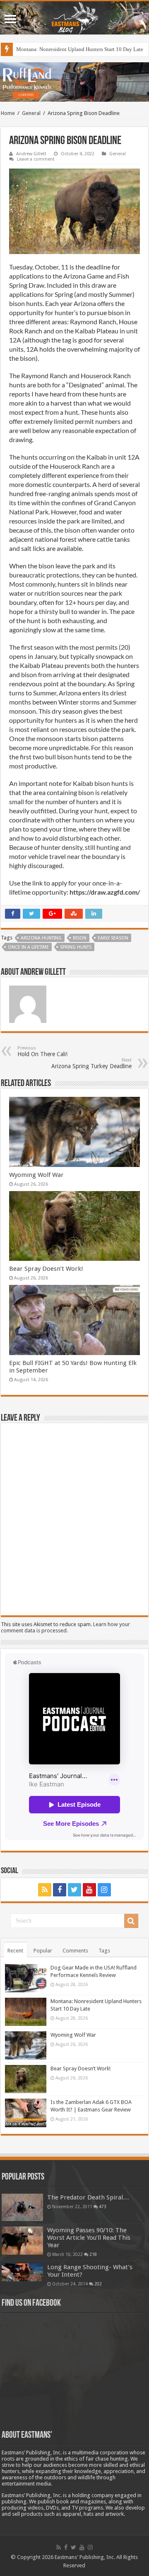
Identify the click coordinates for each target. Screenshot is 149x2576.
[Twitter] (74, 1890)
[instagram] (104, 1890)
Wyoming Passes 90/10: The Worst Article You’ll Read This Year (89, 2238)
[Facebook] (60, 1890)
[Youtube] (89, 1890)
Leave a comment (36, 159)
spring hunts (76, 947)
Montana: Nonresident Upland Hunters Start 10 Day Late (80, 49)
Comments (75, 1951)
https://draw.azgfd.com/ (105, 892)
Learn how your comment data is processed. (65, 1627)
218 (93, 2254)
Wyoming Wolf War (36, 1175)
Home (8, 113)
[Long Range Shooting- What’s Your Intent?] (22, 2272)
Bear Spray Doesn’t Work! (46, 1269)
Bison (80, 938)
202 (98, 2284)
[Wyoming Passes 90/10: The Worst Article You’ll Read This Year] (22, 2241)
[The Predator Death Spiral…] (22, 2207)
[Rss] (45, 1890)
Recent (15, 1951)
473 (103, 2207)
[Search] (131, 1921)
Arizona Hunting (41, 938)
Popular (43, 1951)
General (31, 113)
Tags (104, 1951)
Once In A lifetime (28, 947)
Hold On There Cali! (42, 1051)
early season (113, 938)
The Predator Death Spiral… (88, 2197)
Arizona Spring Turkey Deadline (91, 1063)
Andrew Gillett (31, 154)
